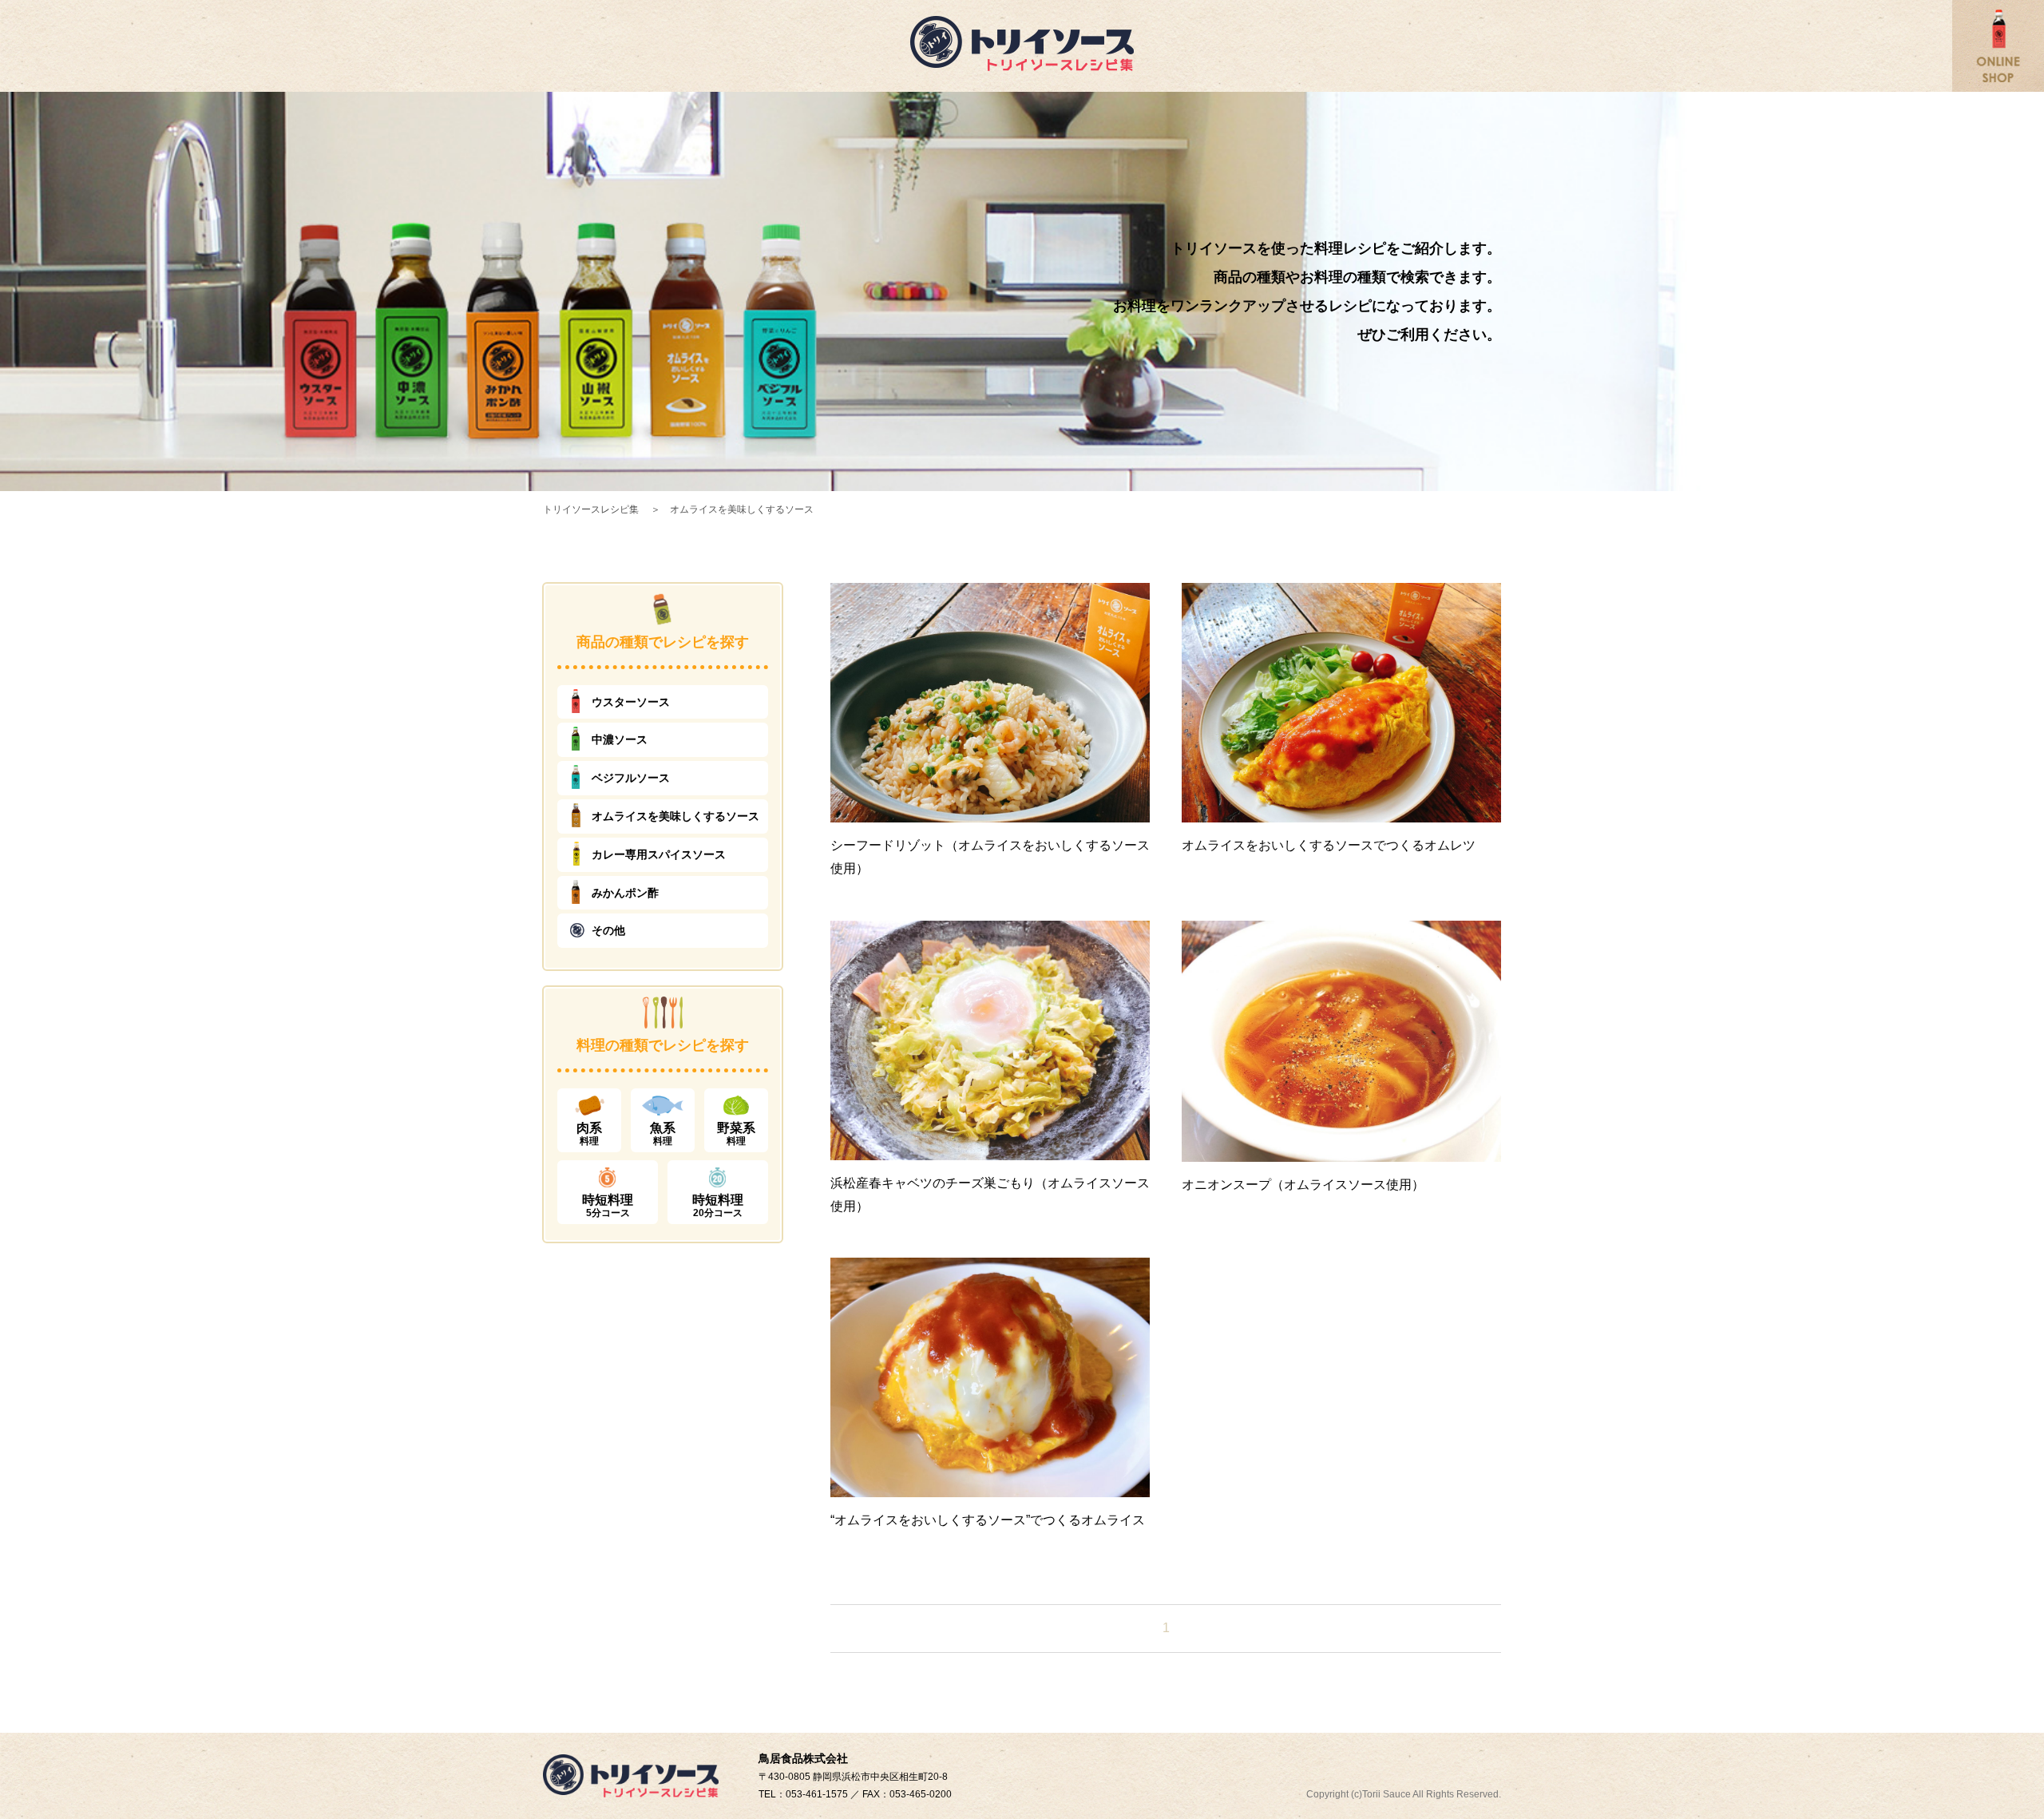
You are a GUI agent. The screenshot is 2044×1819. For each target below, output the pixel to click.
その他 (608, 930)
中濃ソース (620, 739)
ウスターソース (631, 702)
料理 (589, 1134)
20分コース (718, 1206)
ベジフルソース (631, 778)
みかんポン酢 (625, 893)
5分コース (608, 1206)
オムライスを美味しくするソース (675, 816)
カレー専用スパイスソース (659, 854)
